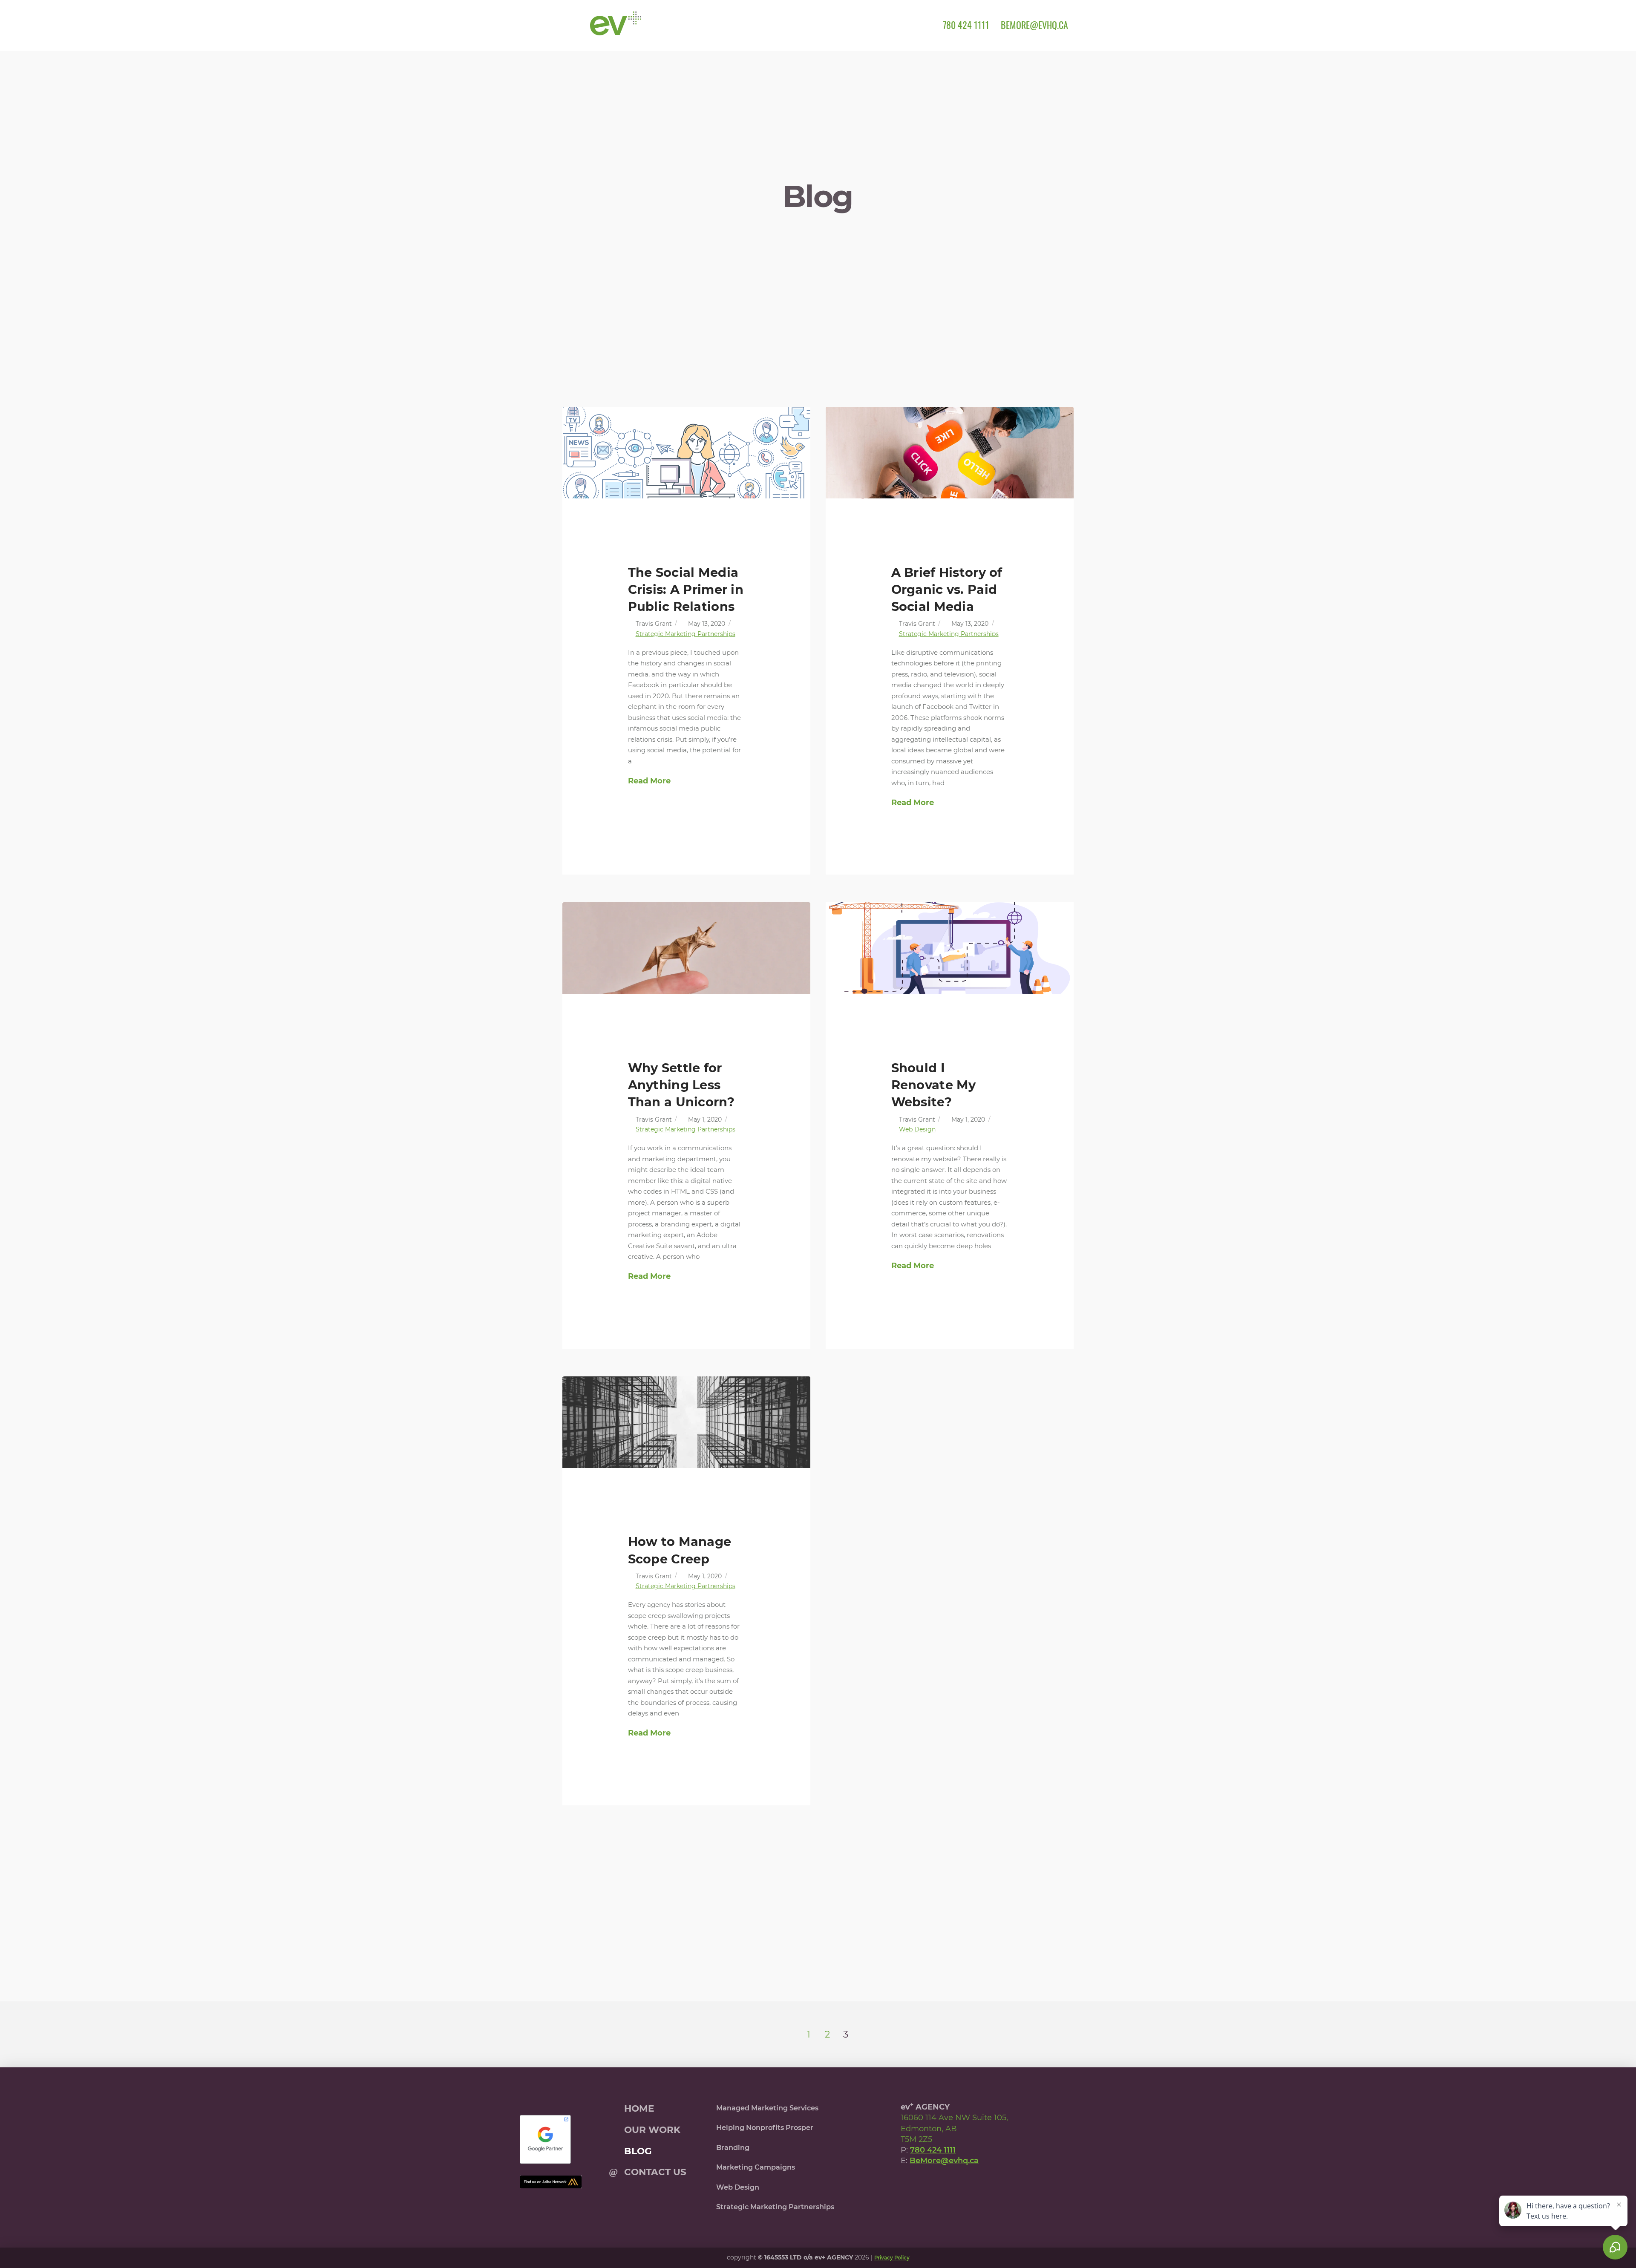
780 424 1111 (933, 2150)
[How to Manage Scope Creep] (686, 1422)
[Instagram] (949, 2186)
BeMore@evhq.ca (944, 2161)
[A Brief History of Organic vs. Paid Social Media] (950, 453)
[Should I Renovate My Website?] (950, 948)
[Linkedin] (968, 2186)
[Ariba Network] (551, 2182)
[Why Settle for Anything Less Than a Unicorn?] (686, 948)
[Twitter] (929, 2186)
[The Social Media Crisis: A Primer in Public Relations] (686, 453)
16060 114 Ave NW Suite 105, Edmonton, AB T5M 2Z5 (954, 2128)
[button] (573, 25)
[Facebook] (910, 2186)
